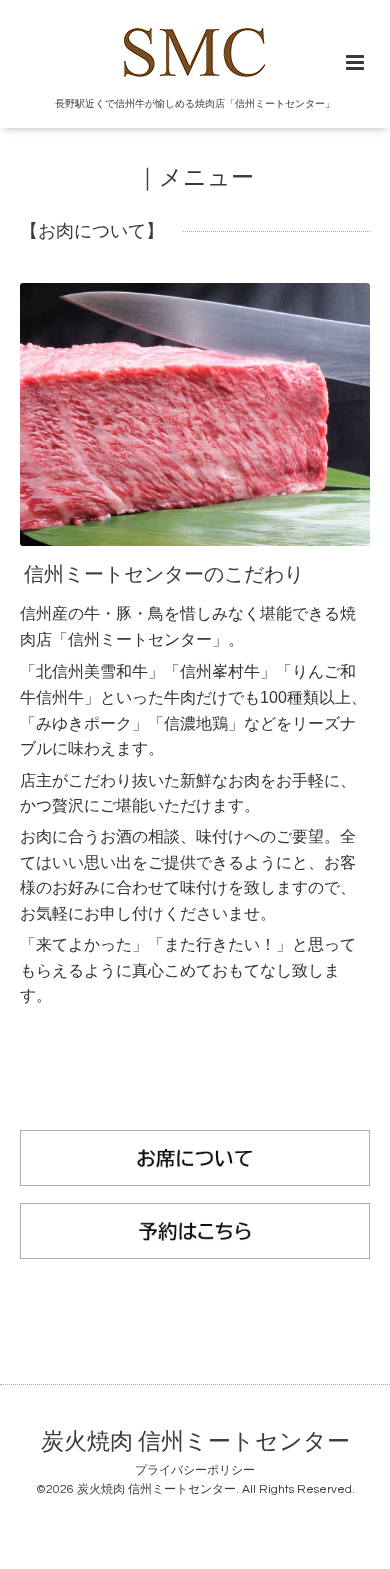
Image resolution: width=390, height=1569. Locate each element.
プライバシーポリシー (195, 1470)
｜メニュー (195, 178)
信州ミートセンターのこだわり (164, 575)
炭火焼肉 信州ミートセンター (195, 1442)
